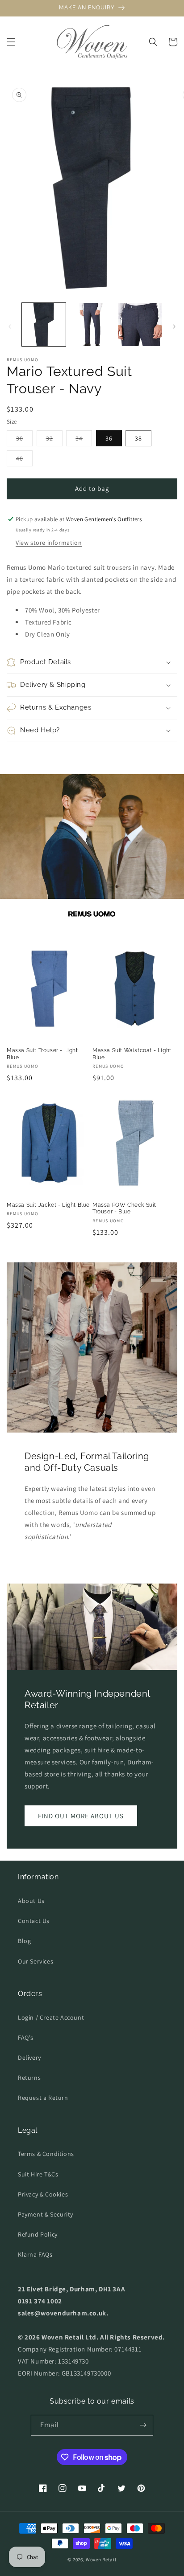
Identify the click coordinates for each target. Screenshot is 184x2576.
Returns (29, 2078)
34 (84, 440)
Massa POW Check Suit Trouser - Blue (124, 1208)
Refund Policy (38, 2234)
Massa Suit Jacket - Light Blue (48, 1205)
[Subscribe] (143, 2425)
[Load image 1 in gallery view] (44, 325)
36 (109, 438)
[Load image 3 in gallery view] (140, 325)
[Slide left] (10, 327)
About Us (31, 1901)
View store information (49, 543)
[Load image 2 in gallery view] (92, 325)
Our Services (36, 1961)
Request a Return (43, 2098)
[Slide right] (174, 327)
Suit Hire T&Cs (38, 2174)
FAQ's (26, 2037)
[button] (11, 42)
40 (24, 460)
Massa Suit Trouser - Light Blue (42, 1054)
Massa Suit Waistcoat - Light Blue (132, 1054)
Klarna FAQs (35, 2254)
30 (24, 440)
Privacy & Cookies (43, 2194)
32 (54, 440)
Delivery (29, 2058)
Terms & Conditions (46, 2154)
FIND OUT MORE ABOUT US (81, 1816)
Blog (24, 1941)
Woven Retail (101, 2560)
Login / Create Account (51, 2017)
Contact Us (34, 1921)
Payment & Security (46, 2214)
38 (138, 438)
